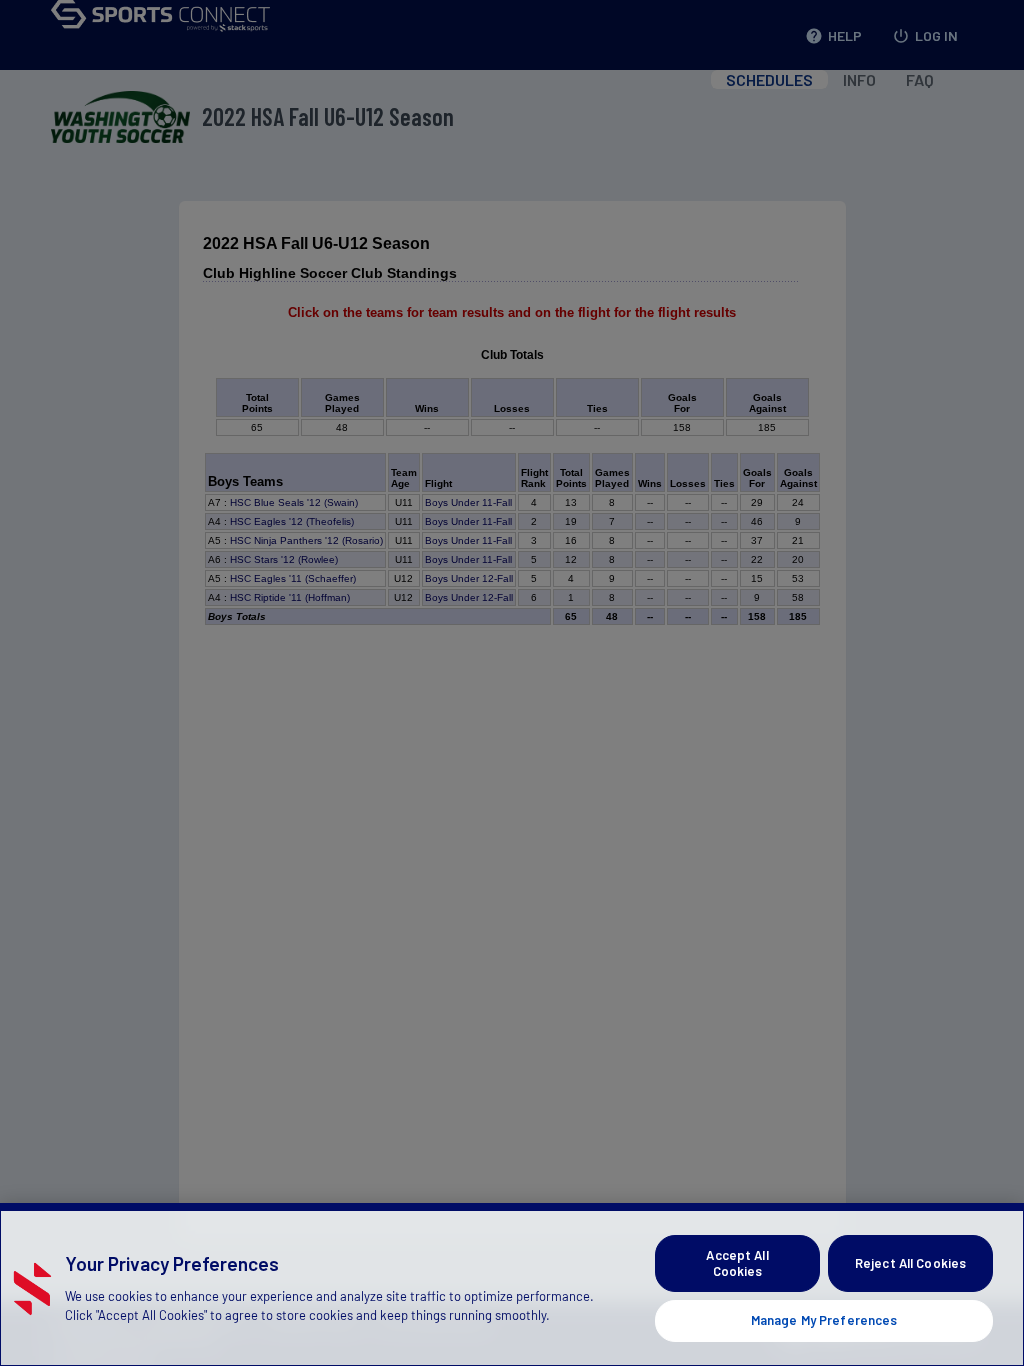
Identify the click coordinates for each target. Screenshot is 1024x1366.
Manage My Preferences (824, 1320)
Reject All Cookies (910, 1263)
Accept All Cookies (737, 1263)
